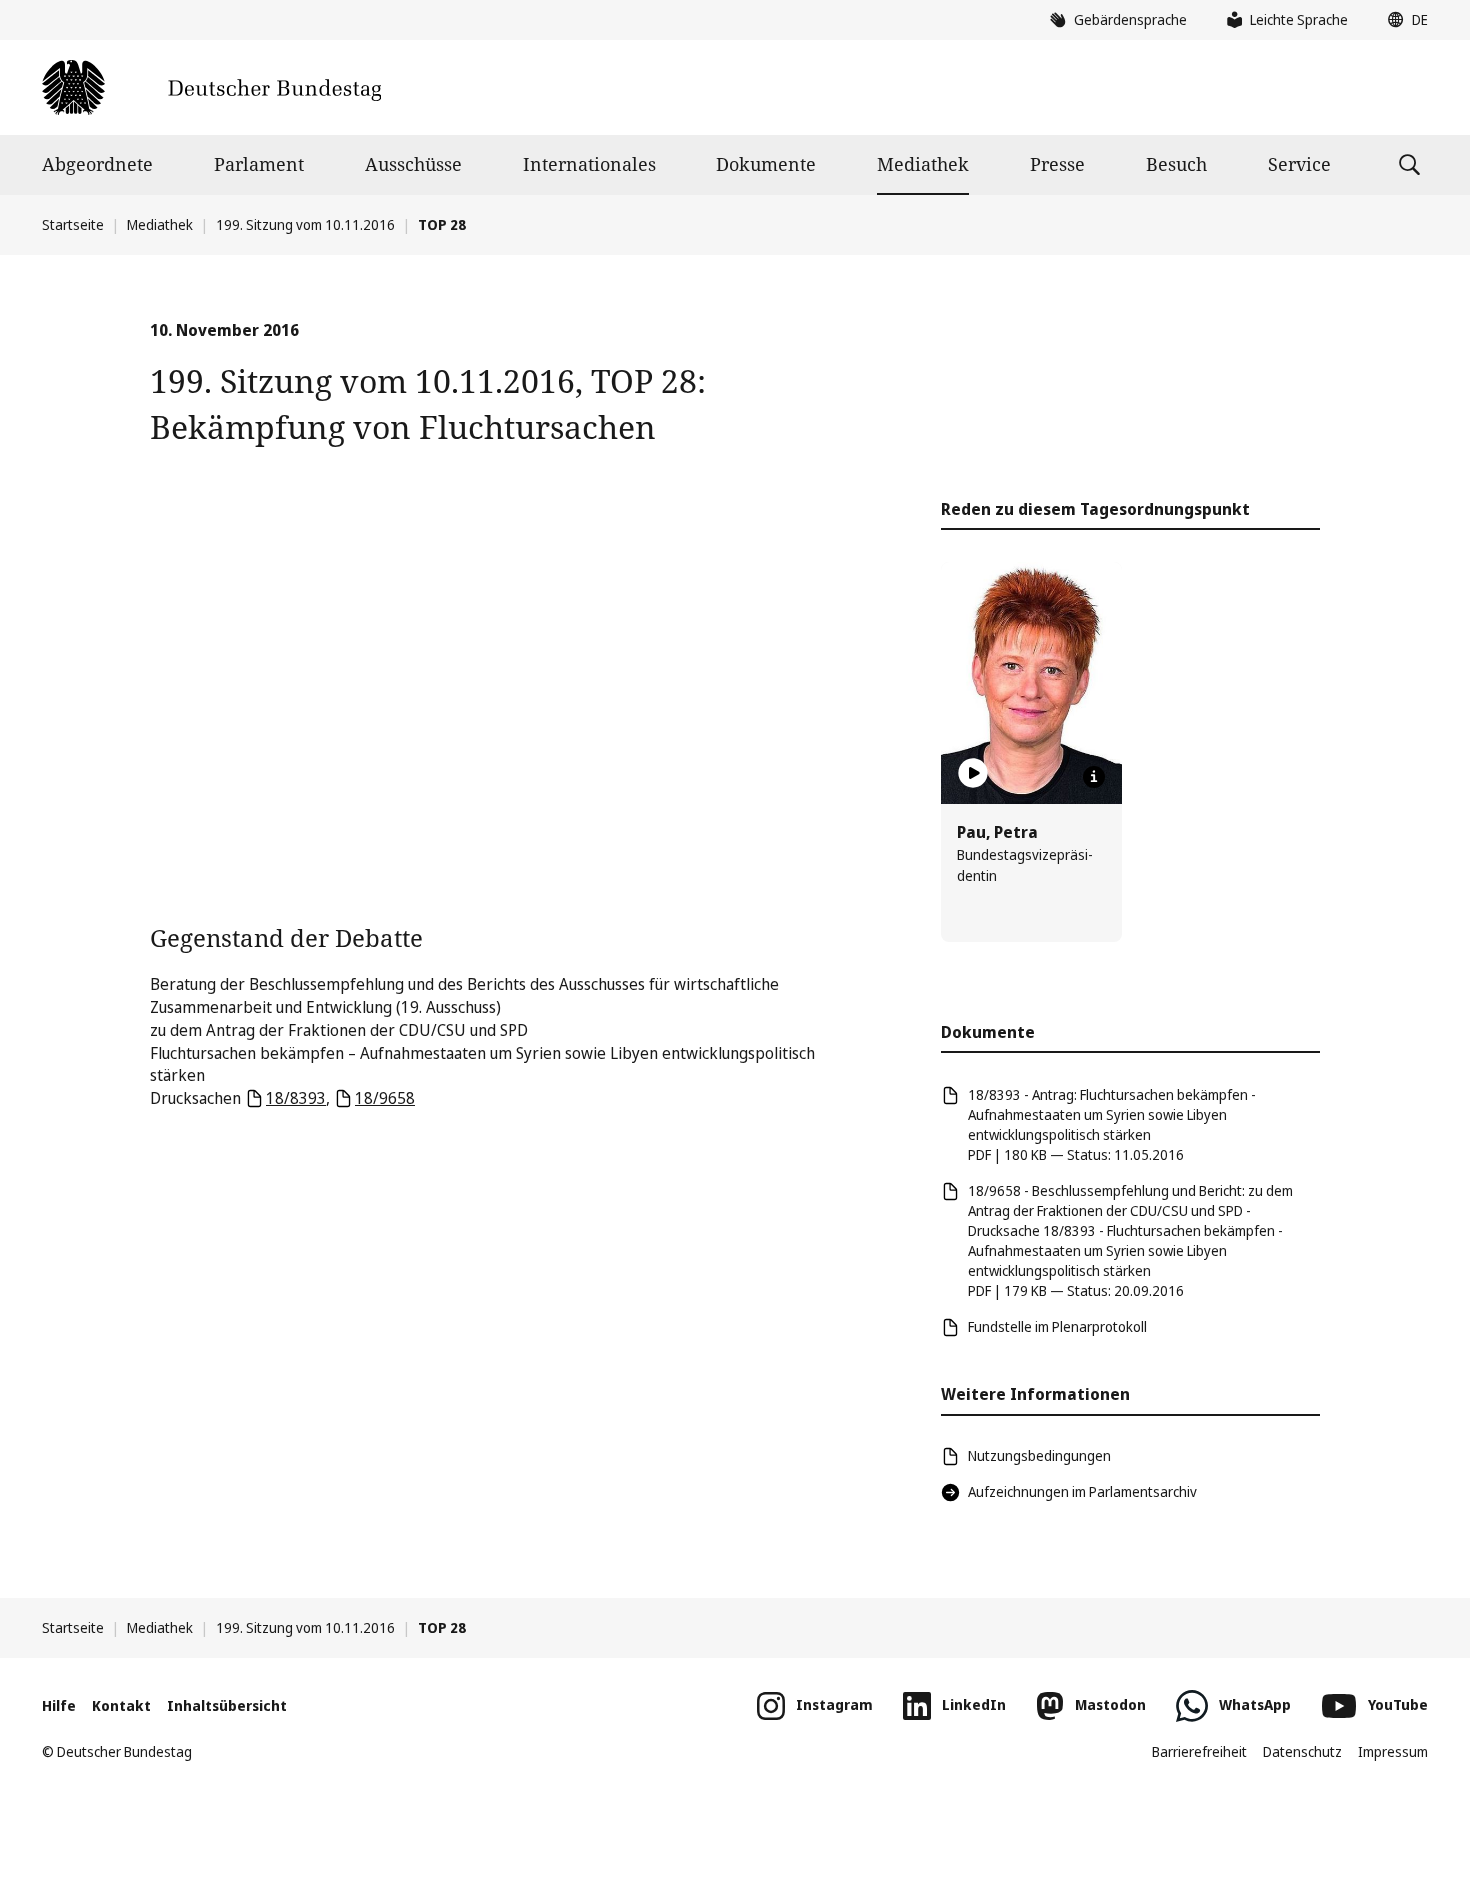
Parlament (259, 164)
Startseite (73, 224)
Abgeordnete (97, 164)
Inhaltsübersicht (227, 1705)
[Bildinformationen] (1094, 777)
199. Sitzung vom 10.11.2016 (305, 224)
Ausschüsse (413, 164)
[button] (1403, 20)
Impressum (1393, 1751)
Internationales (589, 164)
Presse (1057, 164)
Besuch (1176, 164)
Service (1299, 164)
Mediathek (923, 164)
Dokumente (766, 164)
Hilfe (59, 1705)
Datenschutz (1302, 1751)
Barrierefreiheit (1199, 1751)
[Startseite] (211, 87)
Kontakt (121, 1705)
